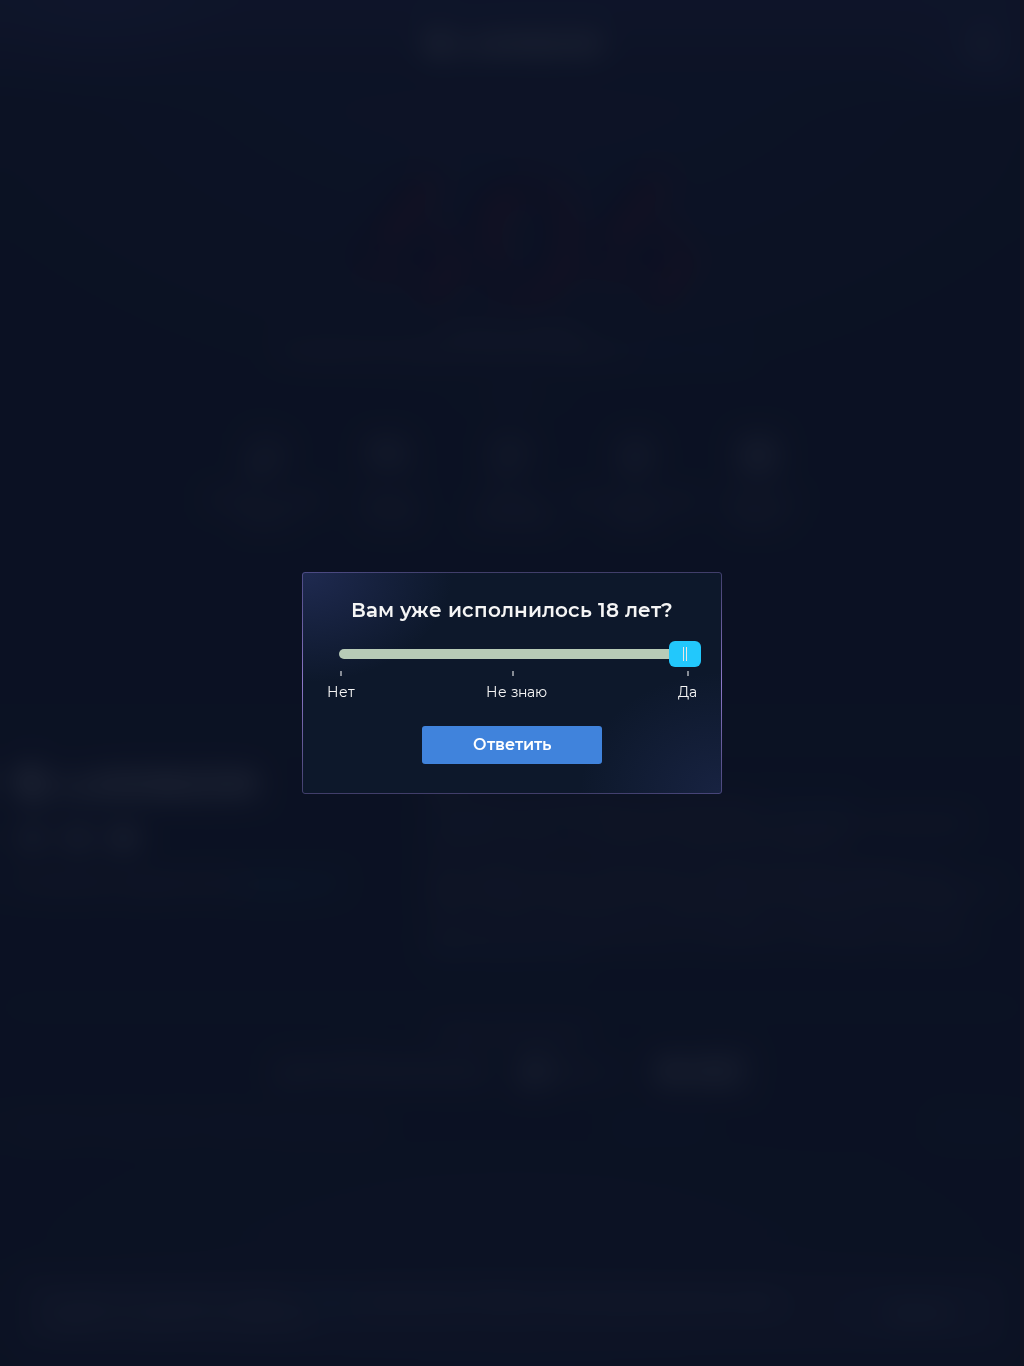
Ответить (505, 744)
